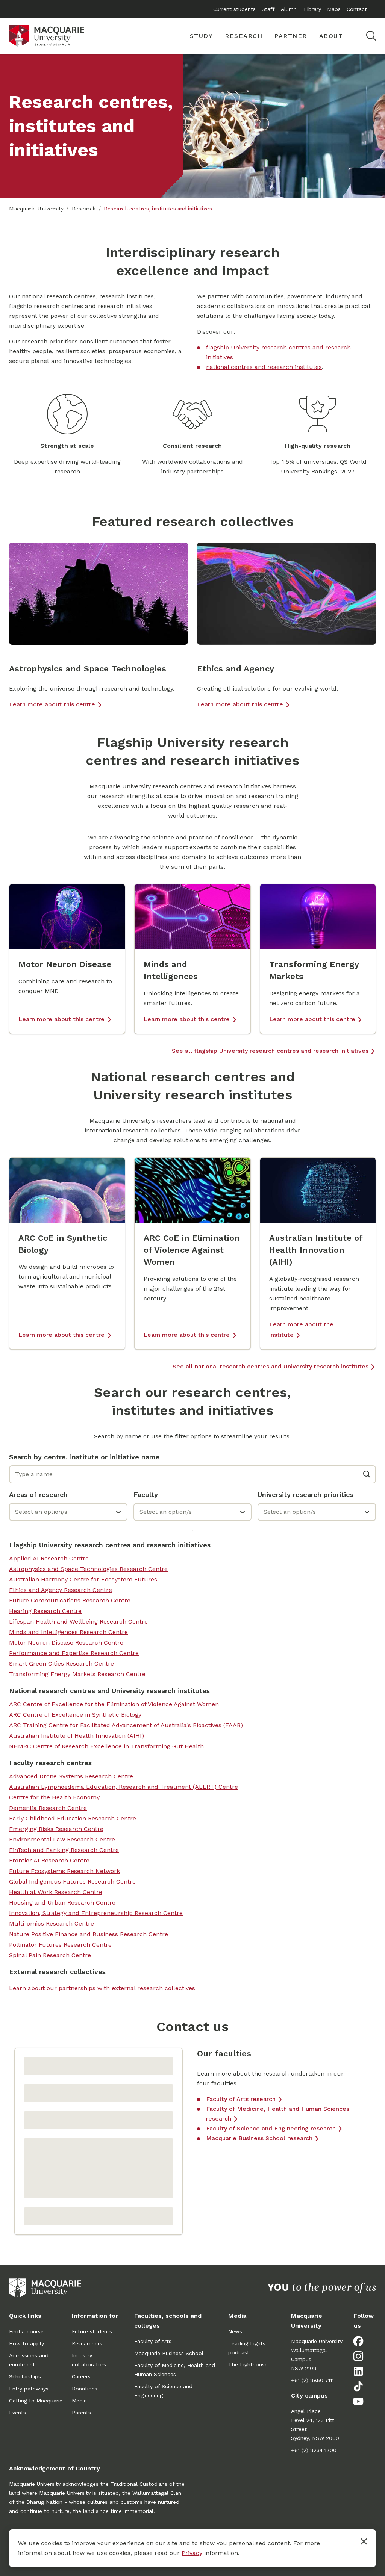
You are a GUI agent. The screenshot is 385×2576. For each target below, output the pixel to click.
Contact (357, 9)
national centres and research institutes (264, 367)
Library (312, 9)
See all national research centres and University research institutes (271, 1366)
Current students (234, 9)
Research (84, 209)
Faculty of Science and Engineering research (271, 2128)
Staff (268, 9)
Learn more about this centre (52, 704)
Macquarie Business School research (259, 2138)
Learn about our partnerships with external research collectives (102, 1988)
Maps (334, 9)
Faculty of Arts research (241, 2099)
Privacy (192, 2553)
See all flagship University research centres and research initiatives (270, 1051)
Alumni (289, 9)
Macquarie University (36, 209)
